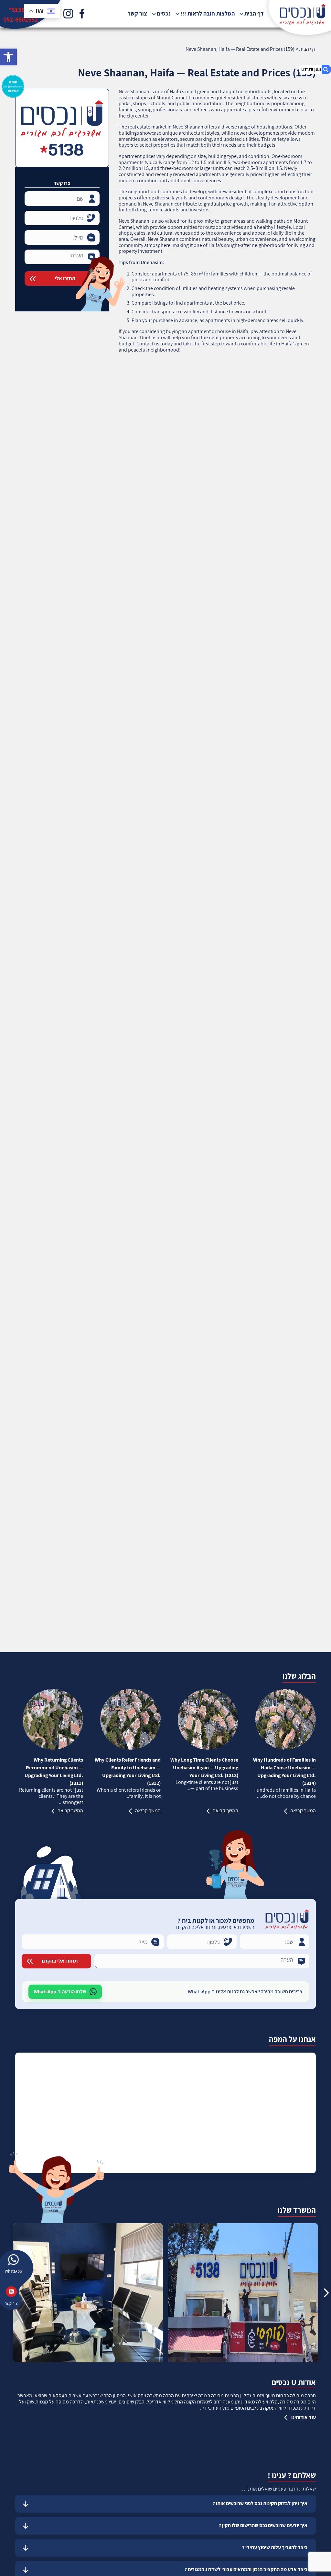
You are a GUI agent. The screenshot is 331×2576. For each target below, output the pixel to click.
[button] (8, 57)
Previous (326, 2293)
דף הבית (254, 14)
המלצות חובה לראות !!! (208, 14)
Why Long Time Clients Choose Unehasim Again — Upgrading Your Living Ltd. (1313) (204, 1768)
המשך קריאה (303, 1811)
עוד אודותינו (304, 2417)
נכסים (164, 14)
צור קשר (137, 14)
